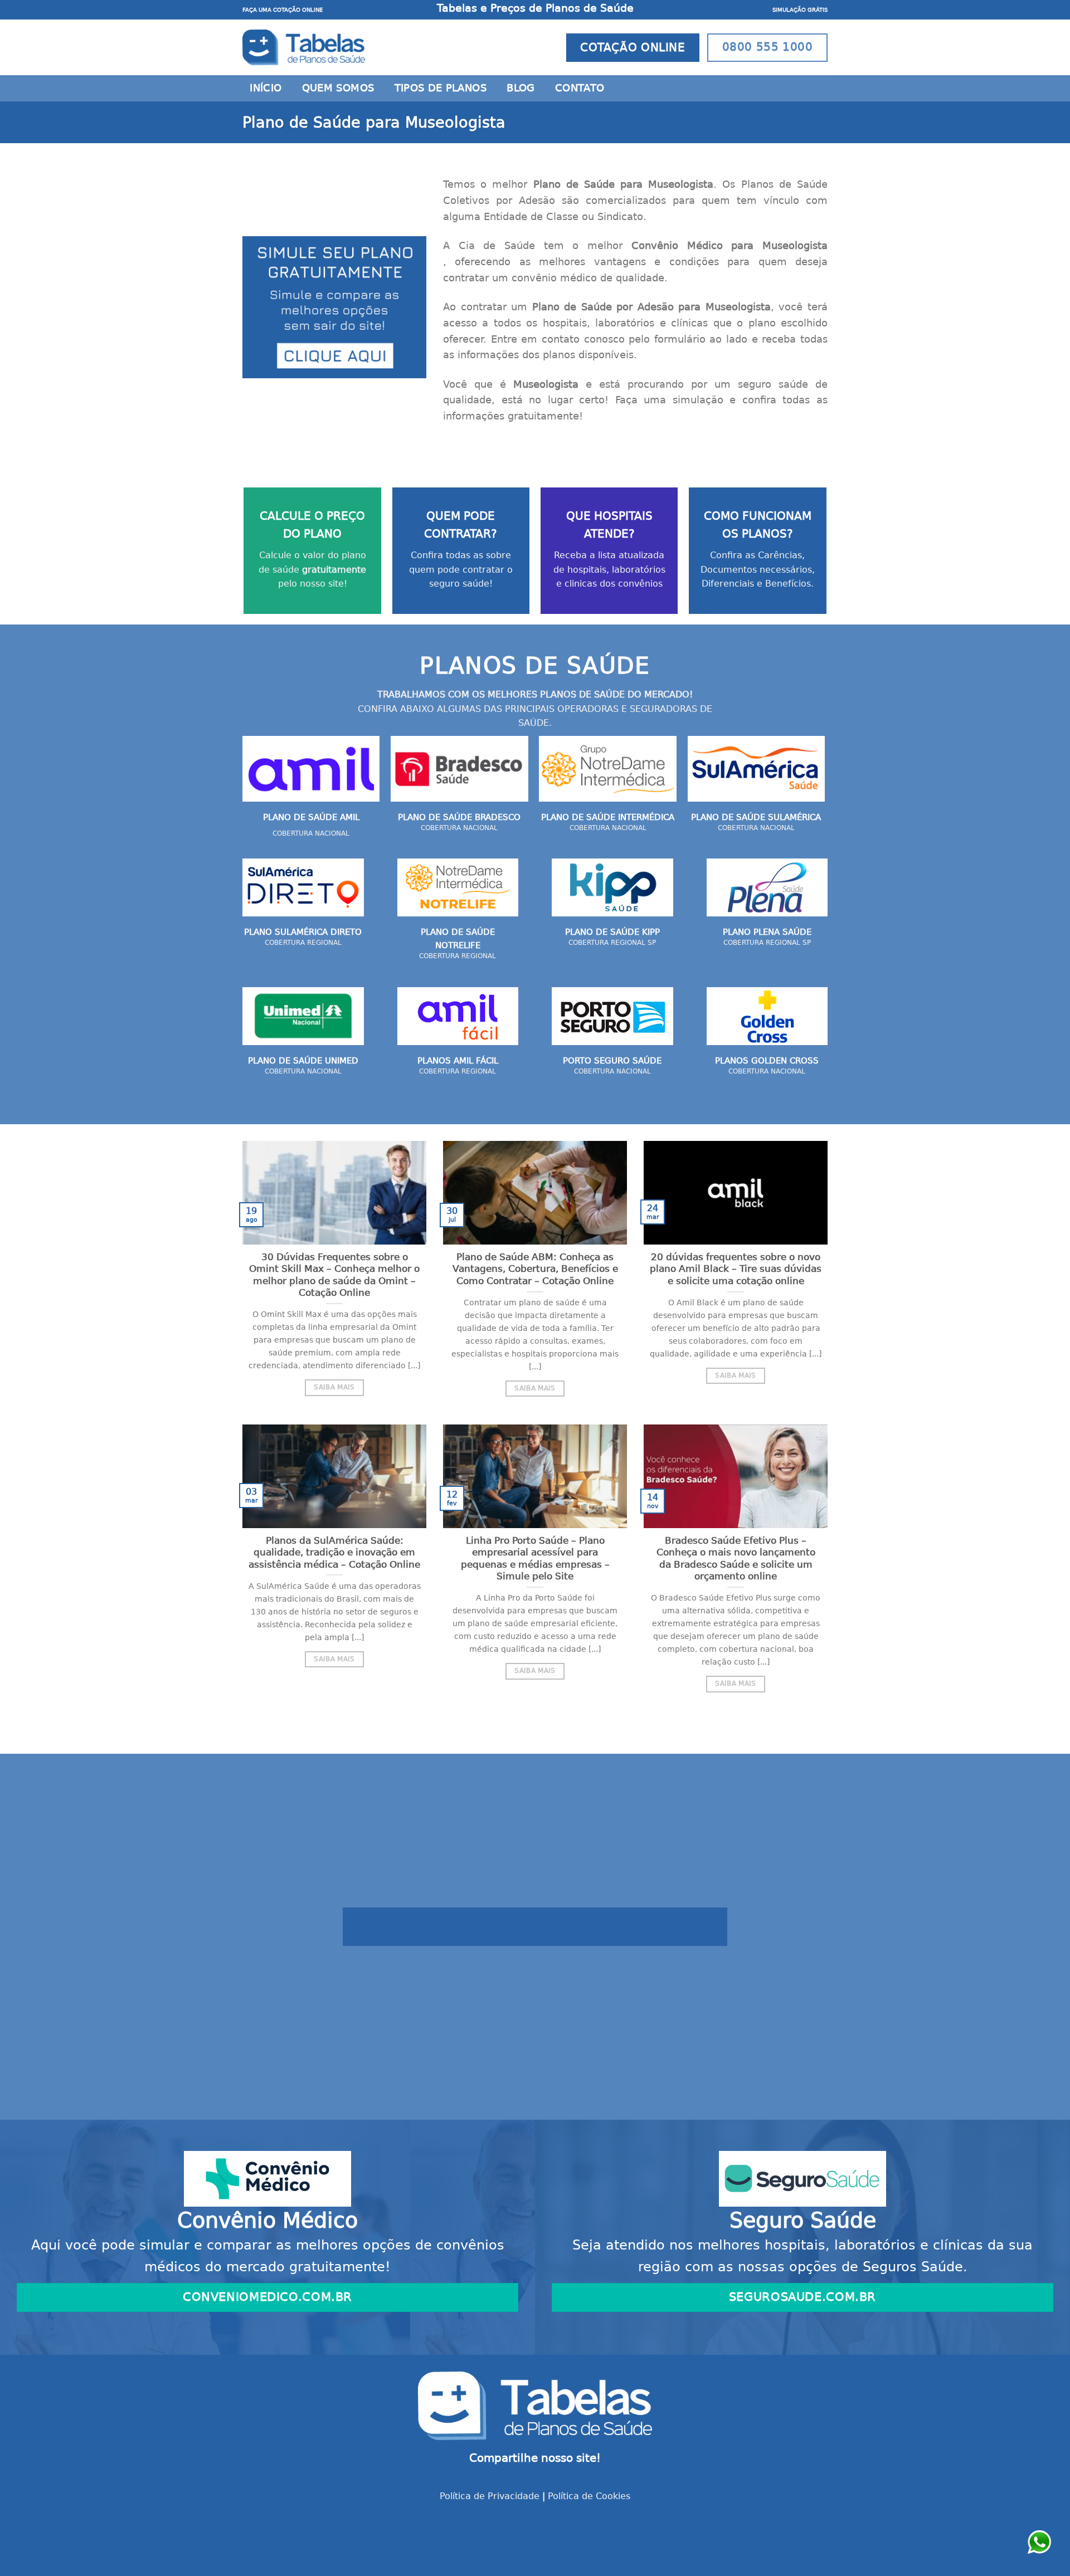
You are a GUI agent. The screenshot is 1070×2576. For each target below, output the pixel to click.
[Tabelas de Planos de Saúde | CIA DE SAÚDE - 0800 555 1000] (304, 47)
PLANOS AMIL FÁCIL (458, 1061)
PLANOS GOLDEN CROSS (767, 1061)
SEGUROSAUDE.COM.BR (802, 2297)
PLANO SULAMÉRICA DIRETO (303, 932)
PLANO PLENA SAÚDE (767, 932)
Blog (521, 88)
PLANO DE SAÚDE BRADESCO (459, 817)
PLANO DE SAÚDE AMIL (311, 817)
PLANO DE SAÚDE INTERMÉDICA (608, 817)
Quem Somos (338, 88)
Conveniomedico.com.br (267, 2297)
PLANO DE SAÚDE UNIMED (303, 1061)
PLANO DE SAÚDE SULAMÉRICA (756, 817)
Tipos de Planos (441, 88)
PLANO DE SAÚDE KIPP (612, 932)
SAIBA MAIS (334, 1387)
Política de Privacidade (490, 2496)
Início (266, 88)
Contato (580, 88)
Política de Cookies (589, 2496)
